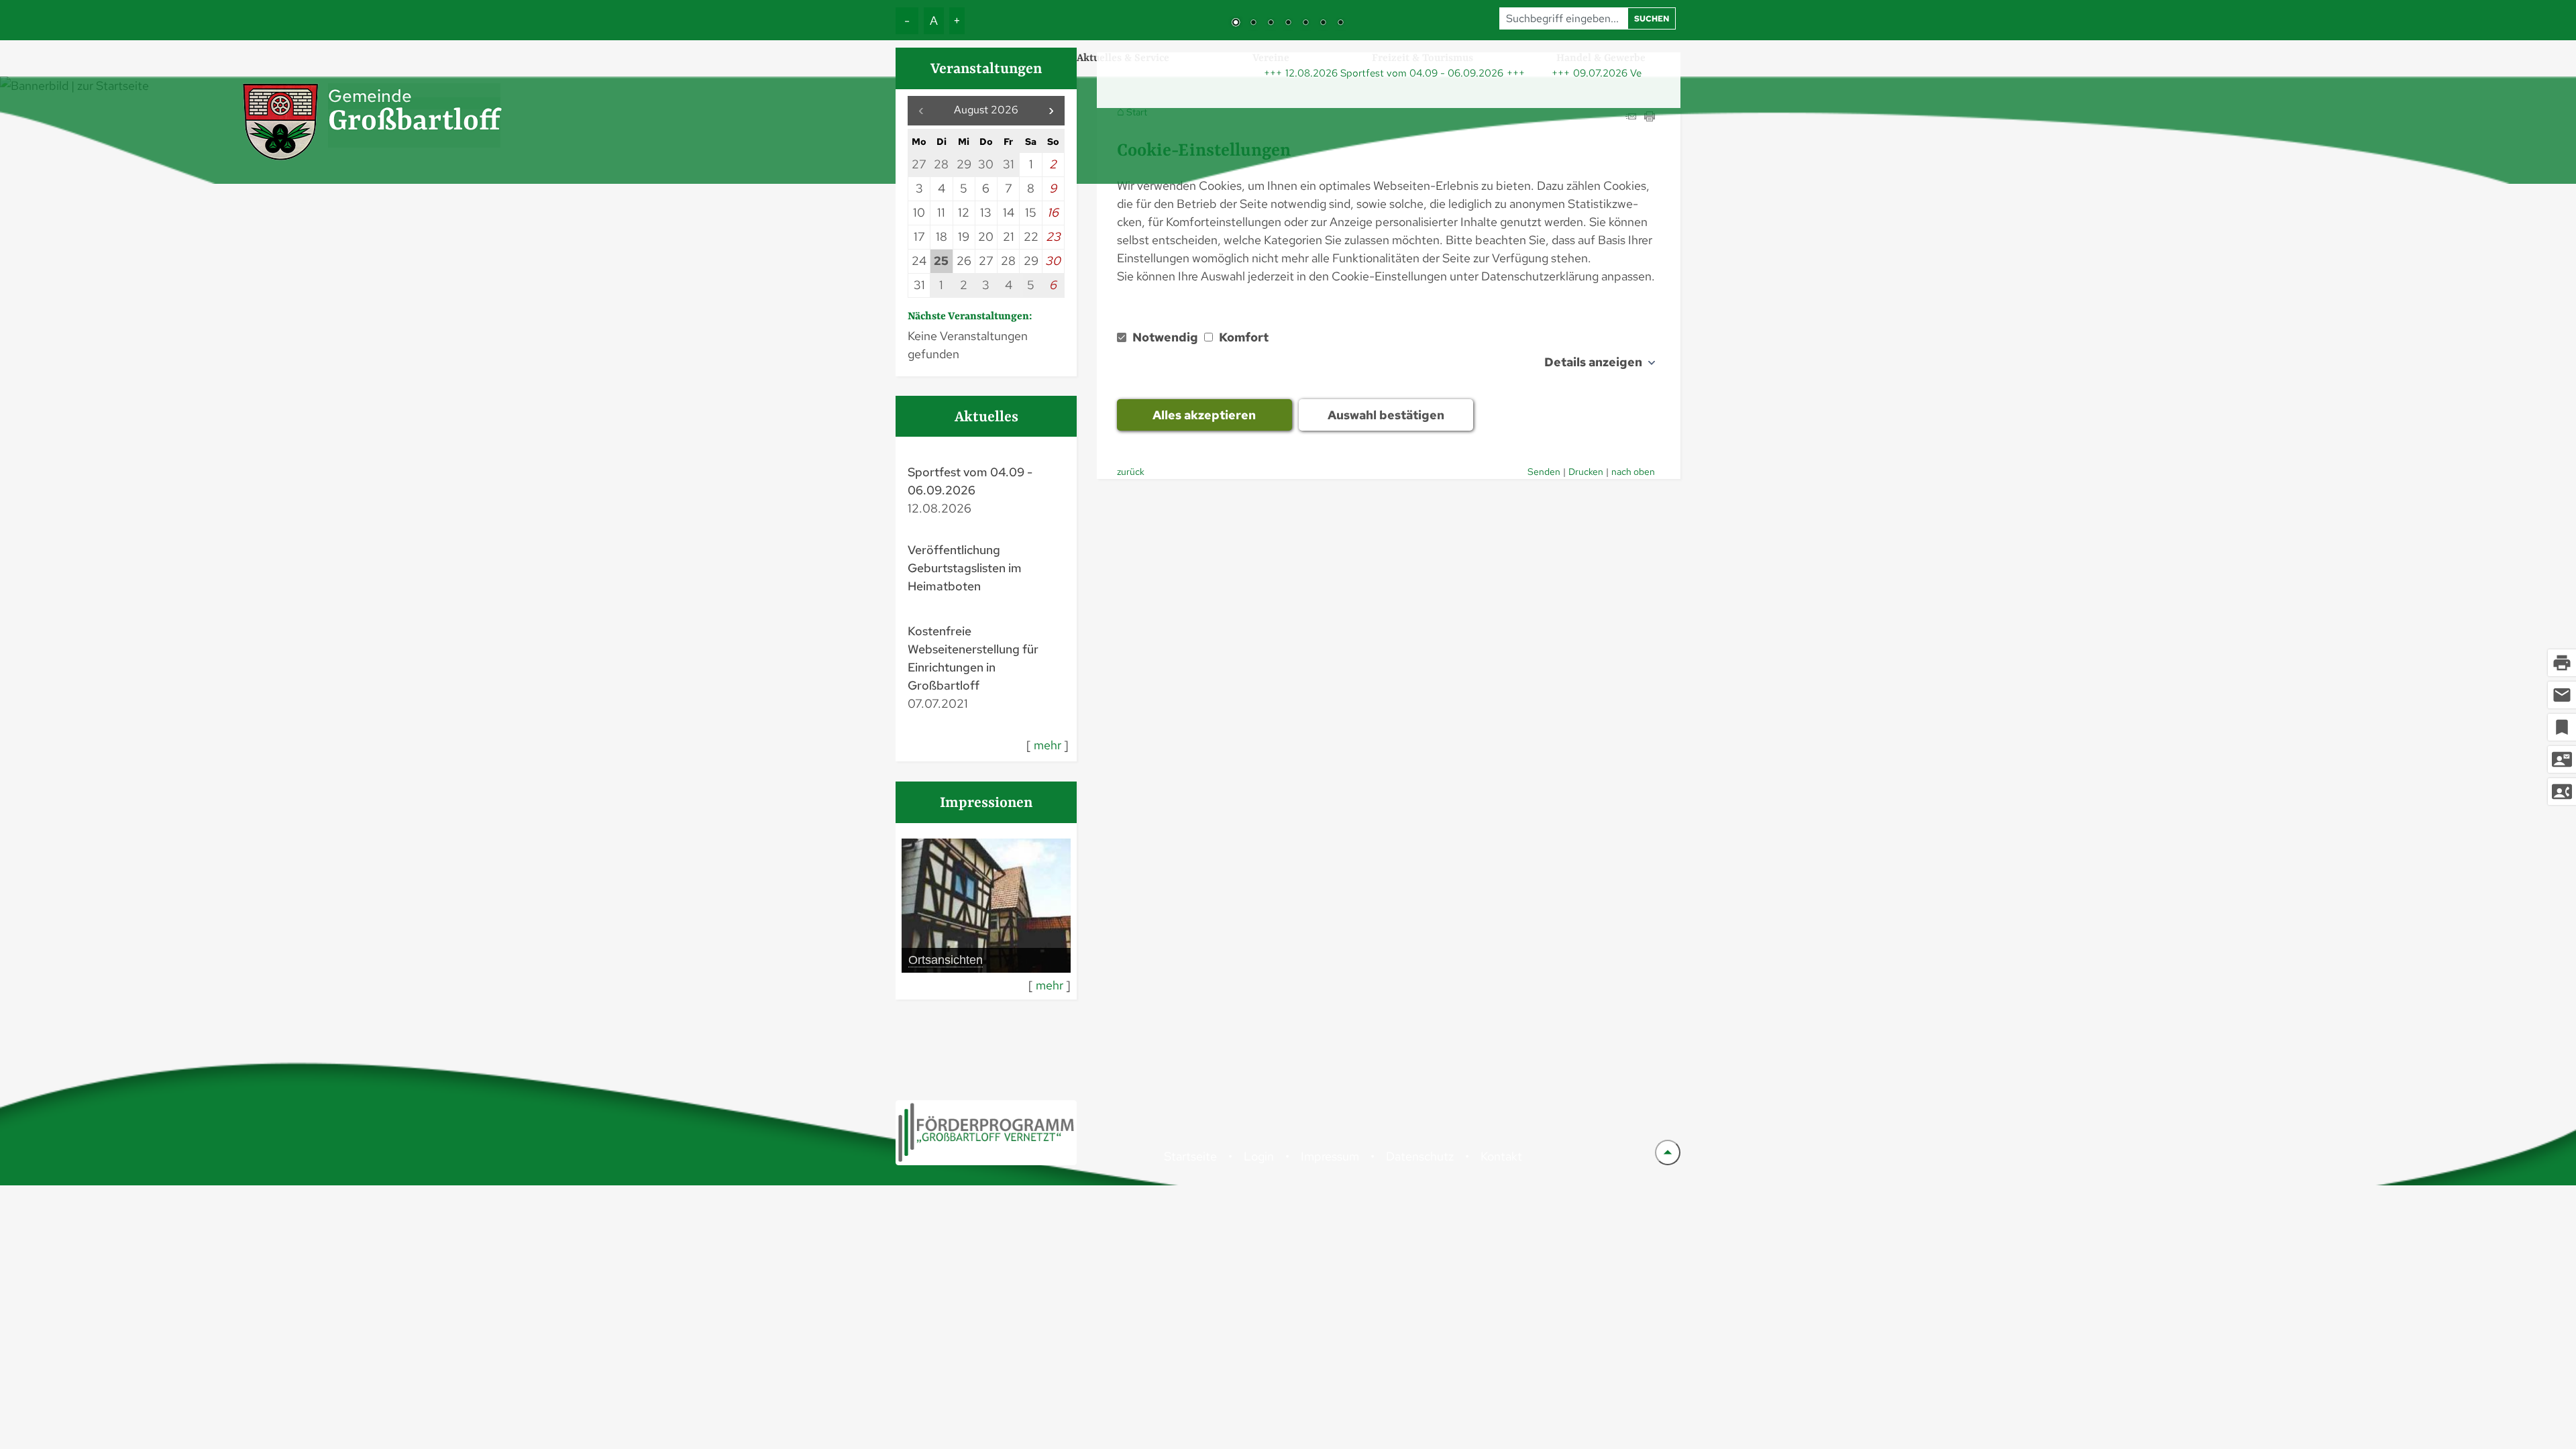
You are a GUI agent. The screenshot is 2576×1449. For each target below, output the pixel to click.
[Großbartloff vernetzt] (986, 1133)
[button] (1051, 111)
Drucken (1586, 471)
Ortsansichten (946, 960)
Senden (1544, 471)
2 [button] (1253, 23)
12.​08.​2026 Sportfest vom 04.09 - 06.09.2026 (1346, 73)
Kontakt (1501, 1156)
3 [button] (1271, 23)
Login (1259, 1156)
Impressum (1330, 1156)
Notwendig (1165, 337)
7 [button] (1340, 23)
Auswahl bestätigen (1386, 415)
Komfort (1242, 337)
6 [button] (1323, 23)
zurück (1131, 471)
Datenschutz (1420, 1156)
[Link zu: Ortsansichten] (986, 906)
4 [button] (1288, 23)
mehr (1048, 745)
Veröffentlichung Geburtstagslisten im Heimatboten (965, 568)
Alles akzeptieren (1204, 415)
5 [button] (1305, 23)
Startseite (1190, 1156)
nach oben (1633, 471)
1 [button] (1236, 23)
